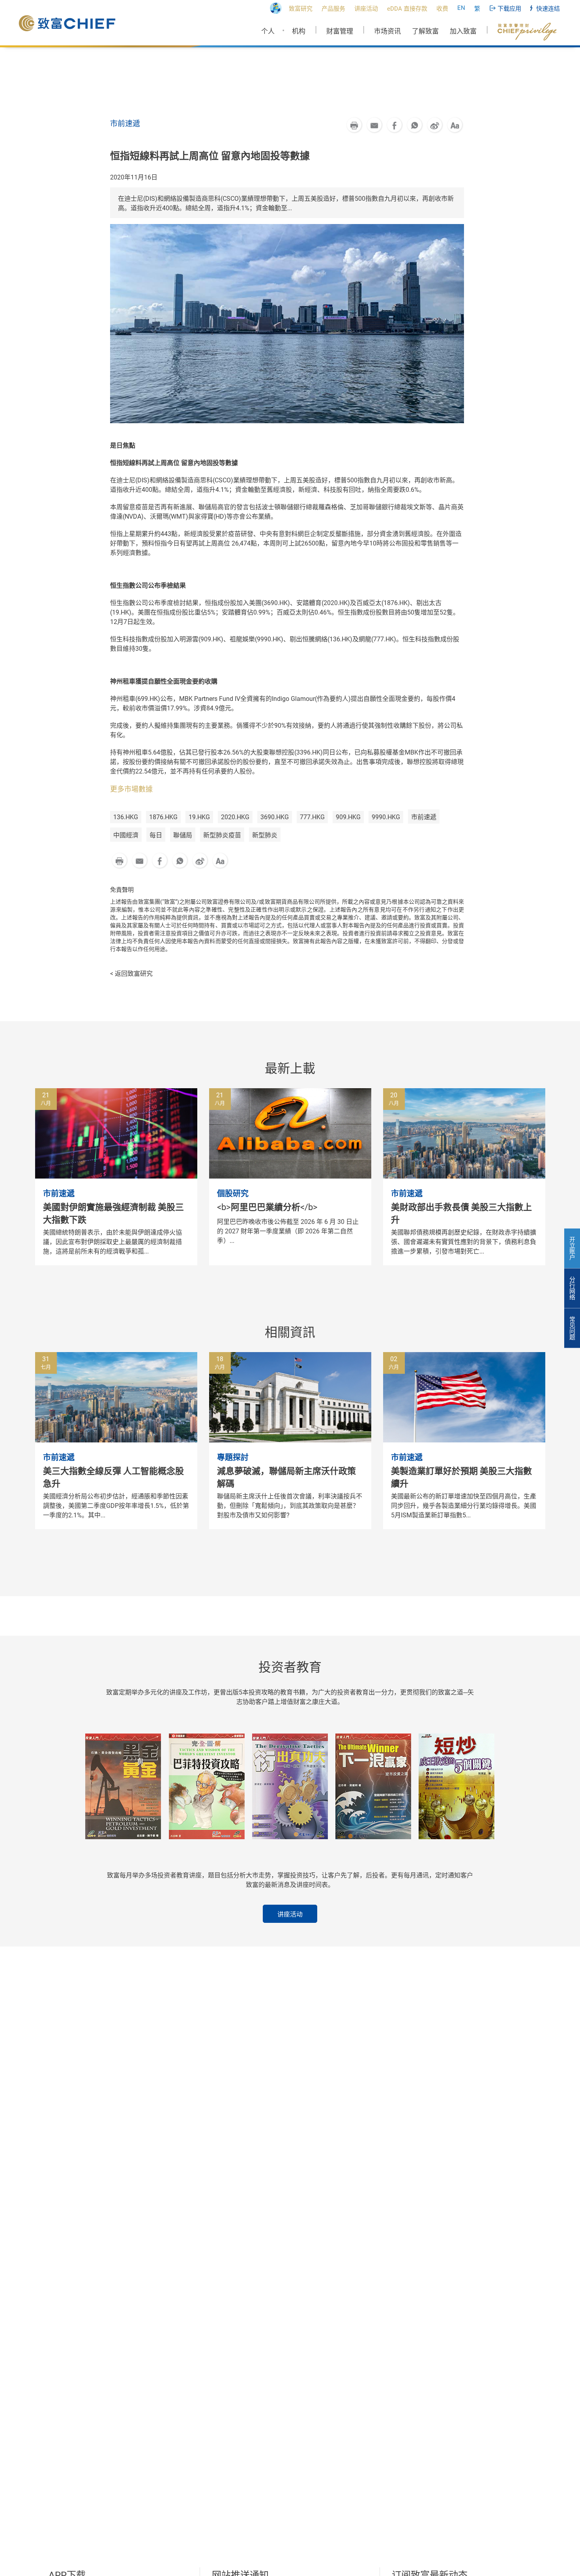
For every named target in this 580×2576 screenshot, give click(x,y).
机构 (299, 31)
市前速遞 (424, 817)
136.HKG (126, 817)
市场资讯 (387, 31)
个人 (268, 31)
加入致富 (463, 31)
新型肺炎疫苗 (222, 835)
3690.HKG (275, 817)
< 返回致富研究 (131, 974)
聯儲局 (183, 835)
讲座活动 (290, 1914)
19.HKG (199, 817)
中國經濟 (126, 835)
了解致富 (425, 31)
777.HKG (312, 817)
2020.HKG (235, 817)
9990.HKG (386, 817)
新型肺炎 (265, 835)
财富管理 (340, 31)
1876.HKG (163, 817)
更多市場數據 (131, 789)
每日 (156, 835)
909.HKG (348, 817)
